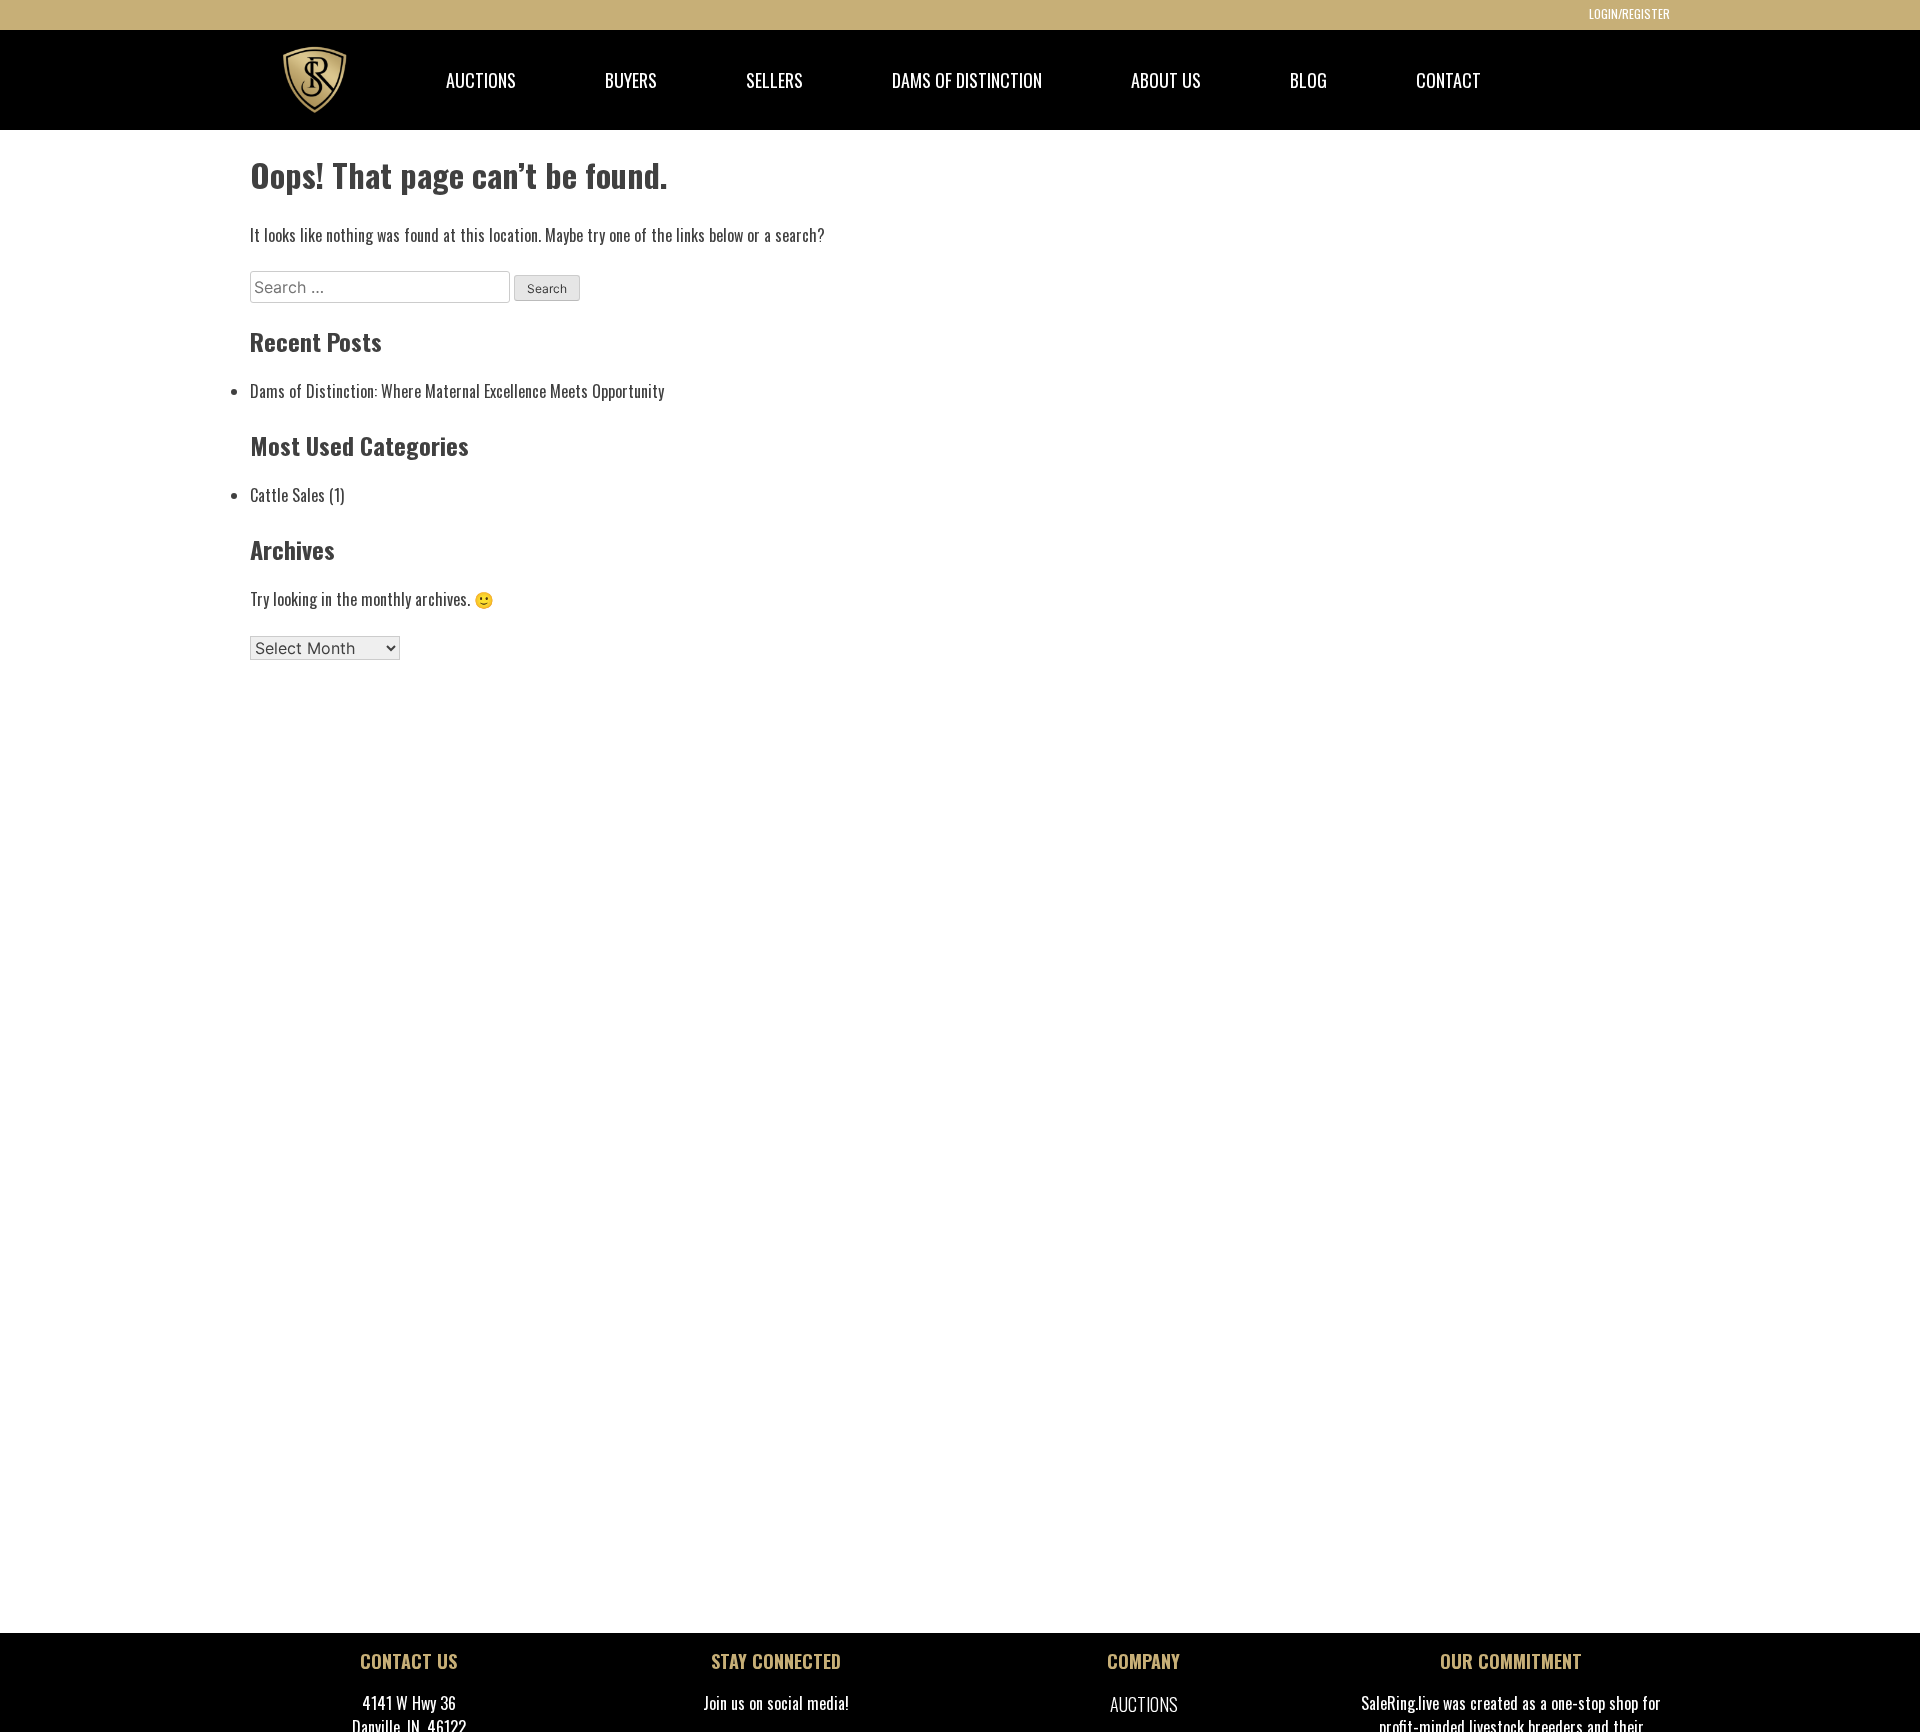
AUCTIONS (481, 80)
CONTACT (1448, 80)
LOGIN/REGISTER (1629, 13)
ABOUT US (1166, 80)
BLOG (1308, 80)
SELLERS (774, 80)
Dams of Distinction (967, 80)
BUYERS (631, 80)
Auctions (1144, 1704)
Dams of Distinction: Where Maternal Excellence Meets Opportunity (457, 391)
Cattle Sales (287, 495)
